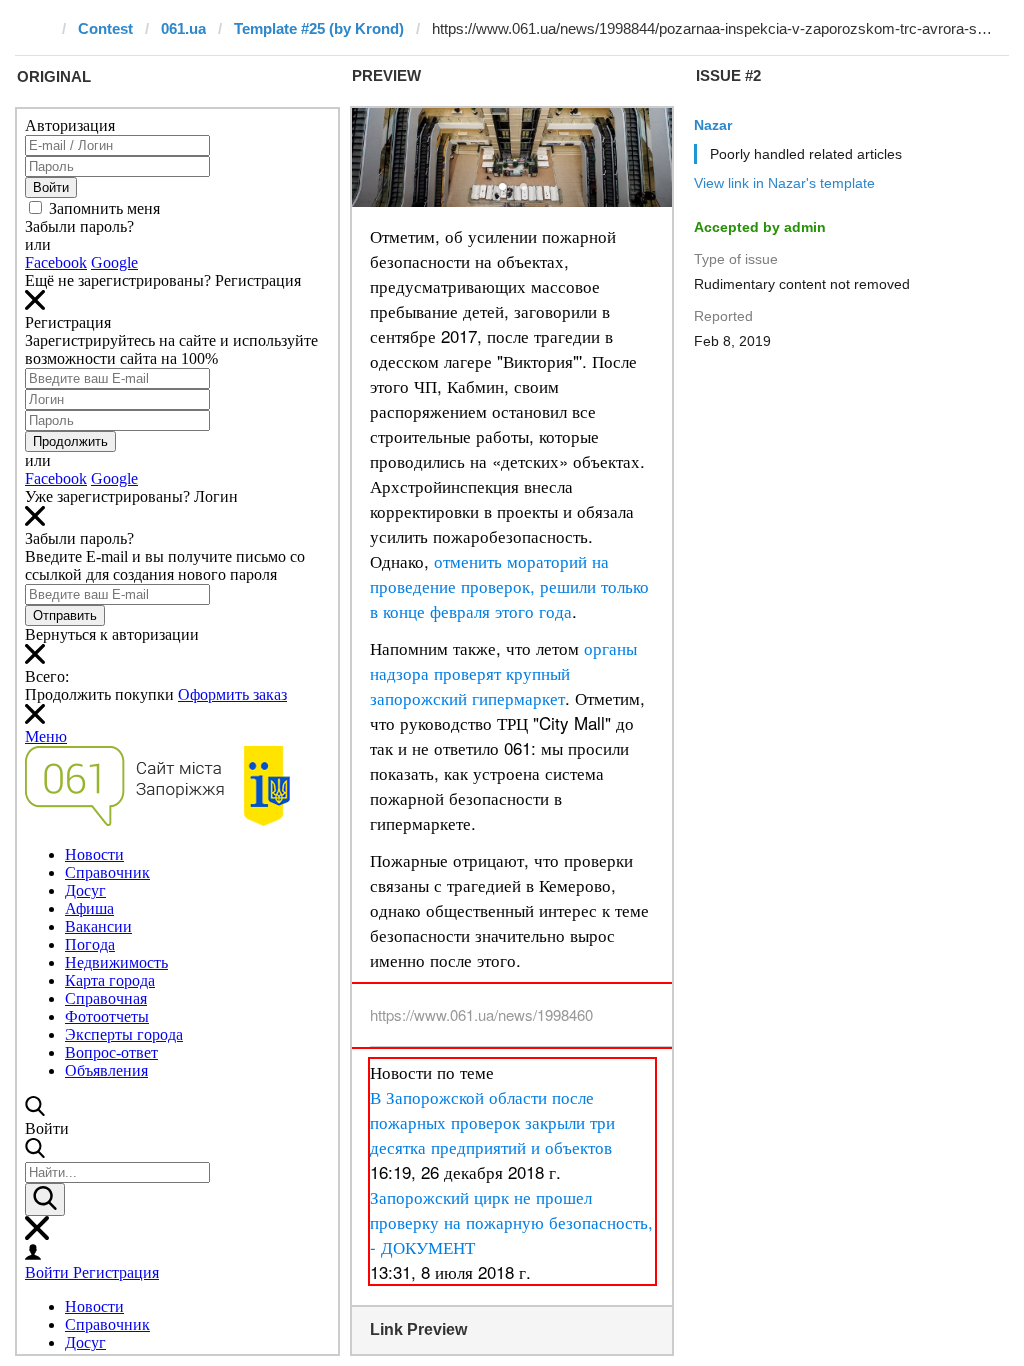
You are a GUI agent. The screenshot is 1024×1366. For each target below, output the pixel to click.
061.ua (183, 28)
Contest (105, 28)
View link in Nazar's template (784, 183)
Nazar (713, 125)
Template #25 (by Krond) (319, 28)
